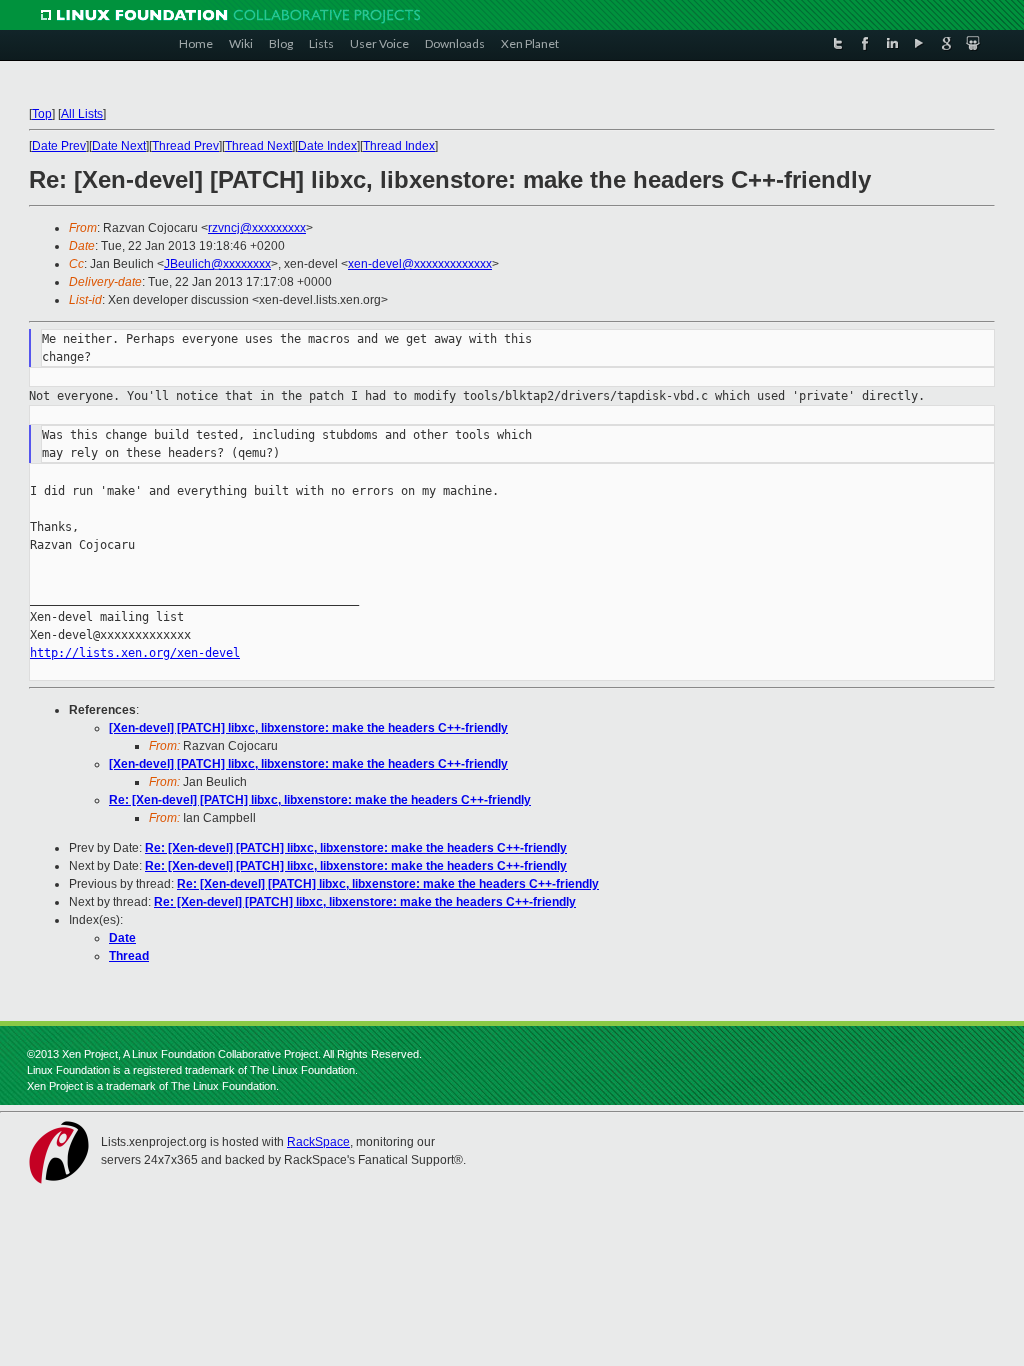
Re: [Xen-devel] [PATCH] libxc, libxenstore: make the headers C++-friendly (320, 800)
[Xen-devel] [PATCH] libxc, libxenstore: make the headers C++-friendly (308, 728)
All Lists (82, 114)
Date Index (327, 146)
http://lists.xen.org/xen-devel (135, 653)
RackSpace (318, 1142)
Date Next (119, 146)
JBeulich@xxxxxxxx (217, 264)
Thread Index (399, 146)
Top (42, 114)
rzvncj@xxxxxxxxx (257, 228)
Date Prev (59, 146)
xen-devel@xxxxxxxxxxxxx (420, 264)
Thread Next (258, 146)
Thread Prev (185, 146)
